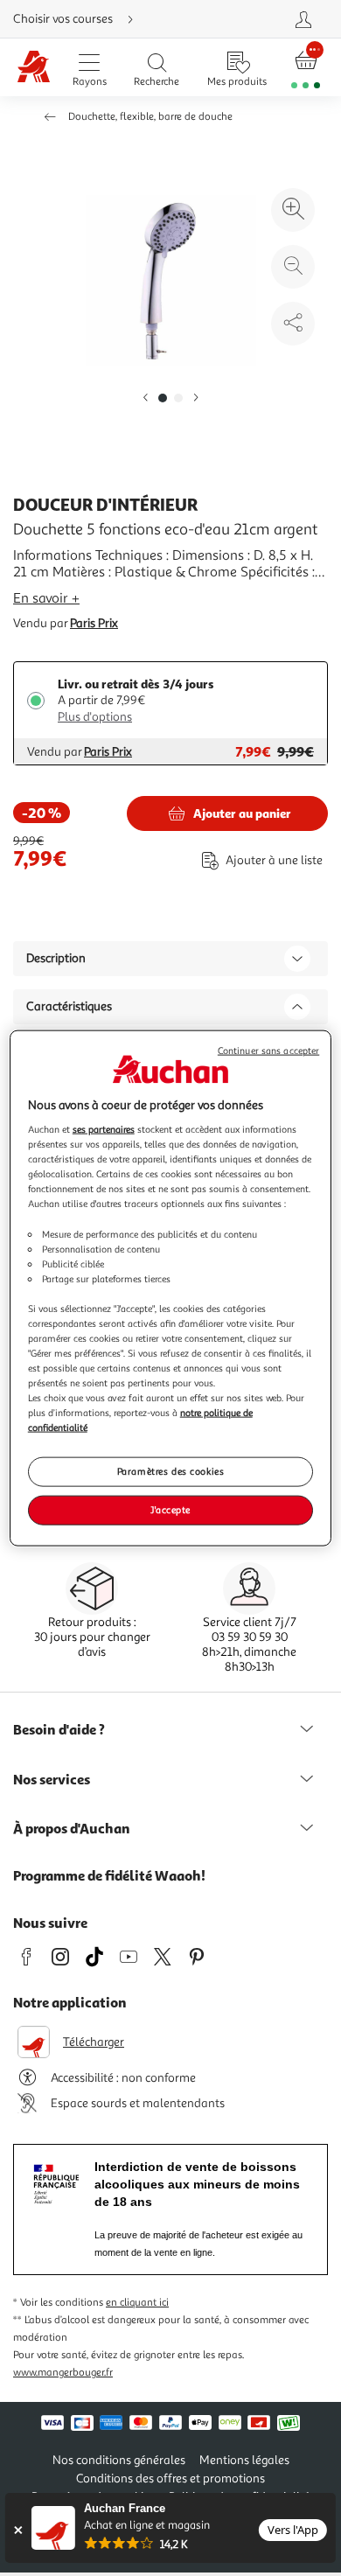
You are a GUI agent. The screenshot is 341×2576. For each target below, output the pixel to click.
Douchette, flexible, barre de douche (150, 117)
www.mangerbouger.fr (63, 2373)
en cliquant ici (137, 2303)
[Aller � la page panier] (306, 68)
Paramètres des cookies (171, 1471)
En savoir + (46, 598)
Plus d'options (95, 717)
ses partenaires (104, 1129)
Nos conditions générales (119, 2460)
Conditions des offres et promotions (170, 2478)
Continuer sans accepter (268, 1050)
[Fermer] (18, 2530)
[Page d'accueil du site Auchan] (34, 68)
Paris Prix (94, 623)
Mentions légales (244, 2460)
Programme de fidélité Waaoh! (109, 1875)
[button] (145, 398)
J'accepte (170, 1510)
